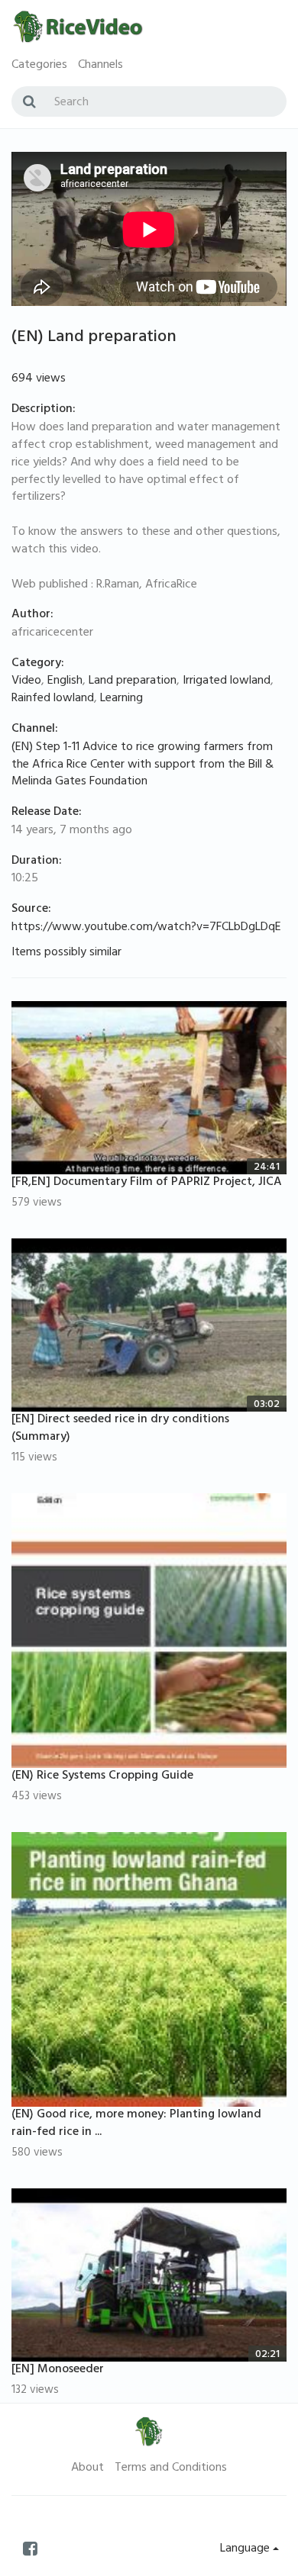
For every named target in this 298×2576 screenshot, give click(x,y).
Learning (121, 699)
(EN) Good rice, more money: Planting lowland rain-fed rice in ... (136, 2124)
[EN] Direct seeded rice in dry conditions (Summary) (120, 1429)
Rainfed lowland (53, 699)
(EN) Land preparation (94, 338)
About (87, 2468)
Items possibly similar (66, 953)
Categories (39, 66)
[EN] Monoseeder (58, 2370)
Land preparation (133, 681)
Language (246, 2549)
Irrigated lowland (227, 681)
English (65, 681)
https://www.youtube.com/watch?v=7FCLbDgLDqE (146, 928)
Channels (100, 66)
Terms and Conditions (171, 2468)
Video (26, 681)
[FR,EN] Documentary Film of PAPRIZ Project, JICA (147, 1183)
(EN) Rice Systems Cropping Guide (102, 1776)
